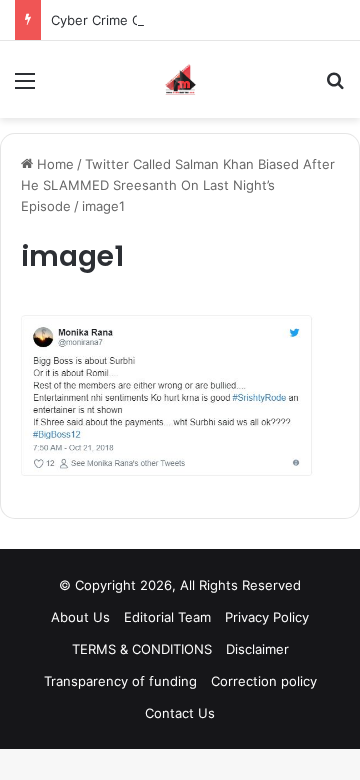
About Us (80, 617)
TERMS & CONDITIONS (142, 649)
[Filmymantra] (180, 79)
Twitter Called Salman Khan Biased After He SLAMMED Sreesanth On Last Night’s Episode (178, 185)
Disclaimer (257, 649)
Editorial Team (167, 617)
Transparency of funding (120, 681)
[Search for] (335, 87)
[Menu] (25, 87)
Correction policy (264, 681)
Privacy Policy (267, 617)
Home (53, 164)
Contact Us (180, 713)
